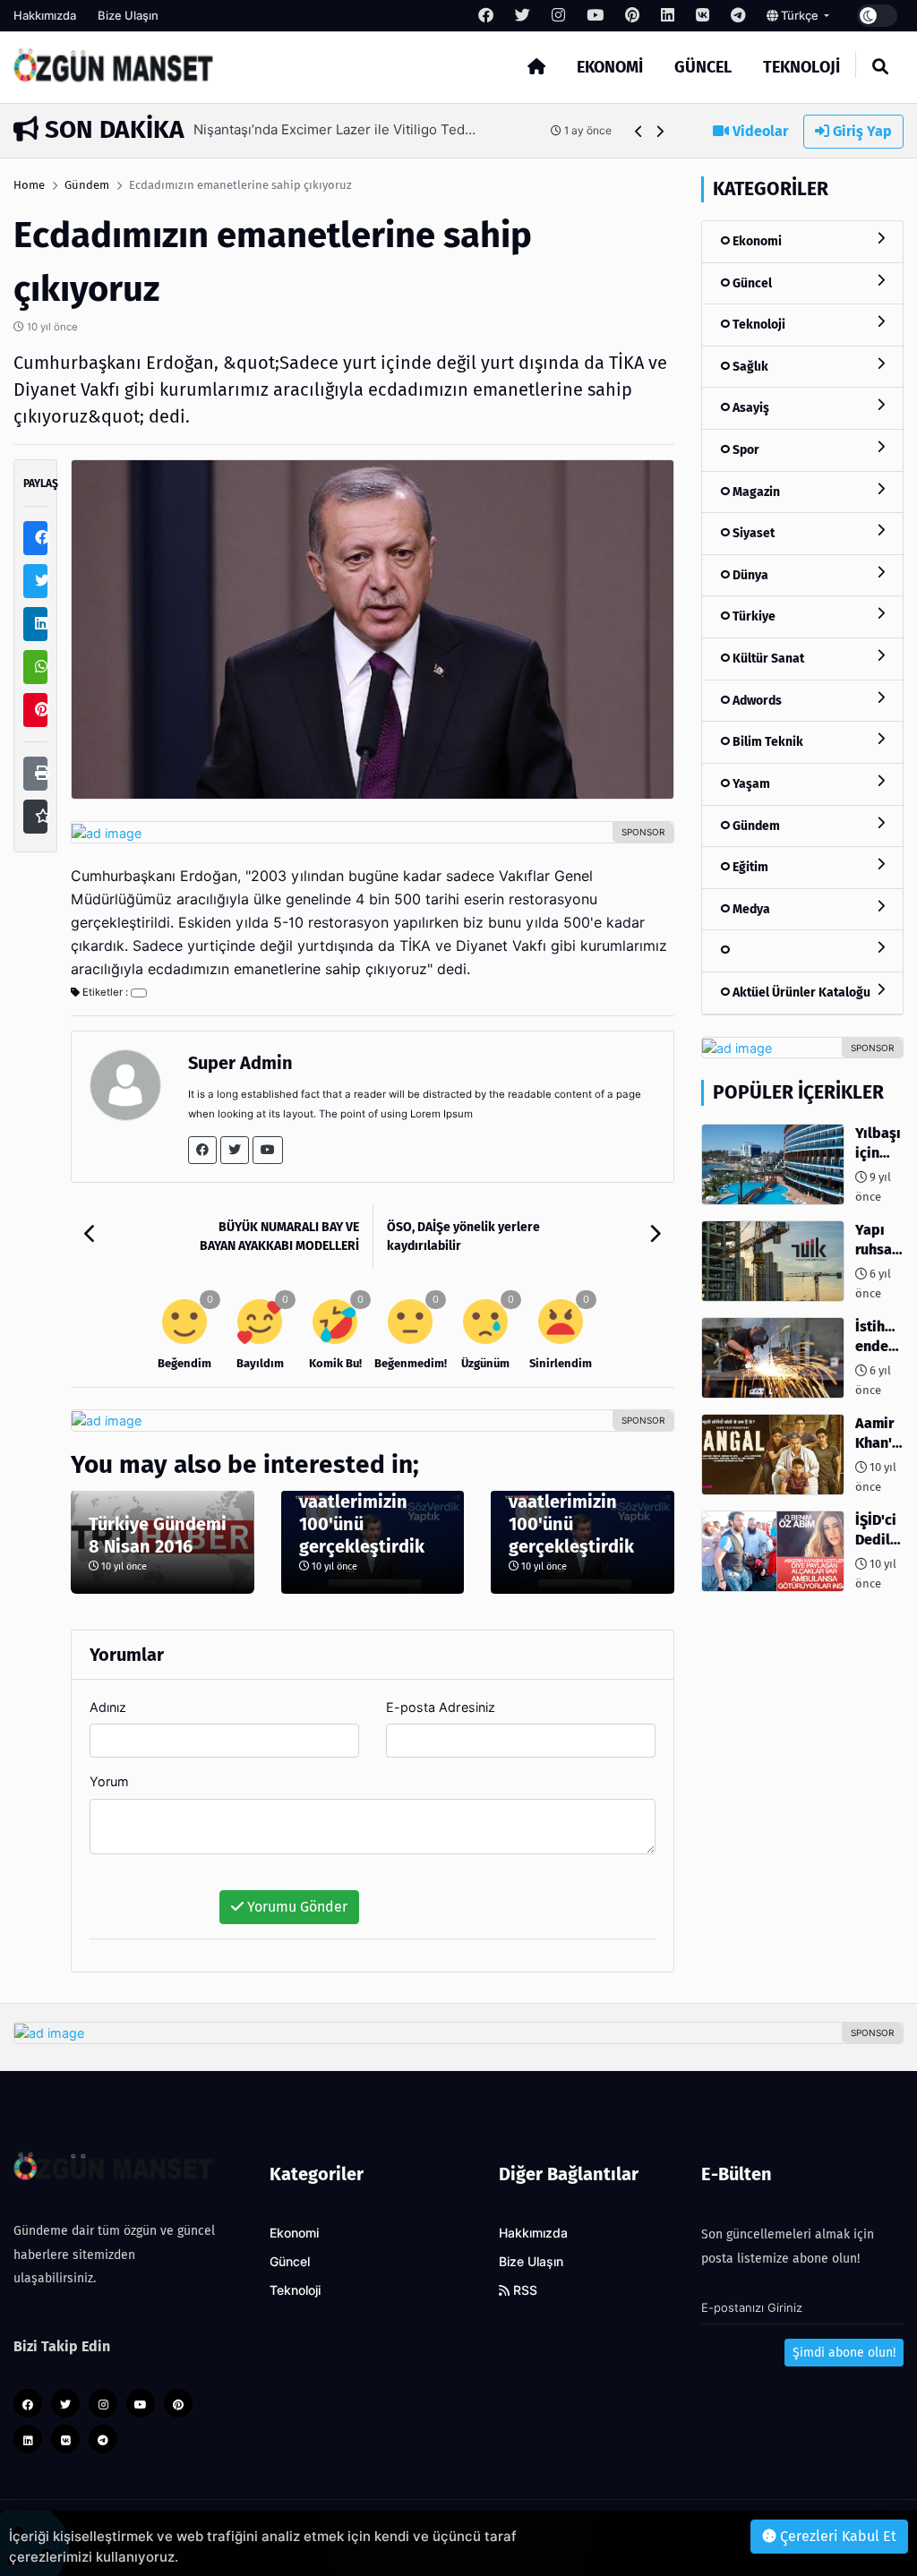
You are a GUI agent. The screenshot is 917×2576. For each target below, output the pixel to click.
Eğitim (749, 867)
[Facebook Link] (202, 1150)
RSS (523, 2290)
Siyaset (752, 533)
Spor (745, 450)
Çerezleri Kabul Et (836, 2536)
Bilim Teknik (767, 742)
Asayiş (750, 408)
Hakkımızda (45, 15)
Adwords (756, 701)
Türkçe (800, 15)
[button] (639, 131)
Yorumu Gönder (296, 1907)
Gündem (87, 185)
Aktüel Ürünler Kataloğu (800, 993)
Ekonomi (610, 67)
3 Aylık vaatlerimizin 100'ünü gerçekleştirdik (362, 1513)
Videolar (758, 131)
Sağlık (749, 367)
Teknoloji (801, 67)
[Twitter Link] (235, 1150)
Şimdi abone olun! (844, 2353)
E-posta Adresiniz (441, 1707)
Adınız (108, 1707)
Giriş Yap (861, 131)
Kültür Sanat (767, 659)
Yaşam (750, 784)
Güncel (703, 67)
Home (29, 185)
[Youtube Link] (268, 1150)
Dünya (749, 575)
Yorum (109, 1781)
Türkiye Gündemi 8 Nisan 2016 (158, 1535)
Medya (750, 909)
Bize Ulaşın (128, 15)
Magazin (755, 492)
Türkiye (753, 616)
